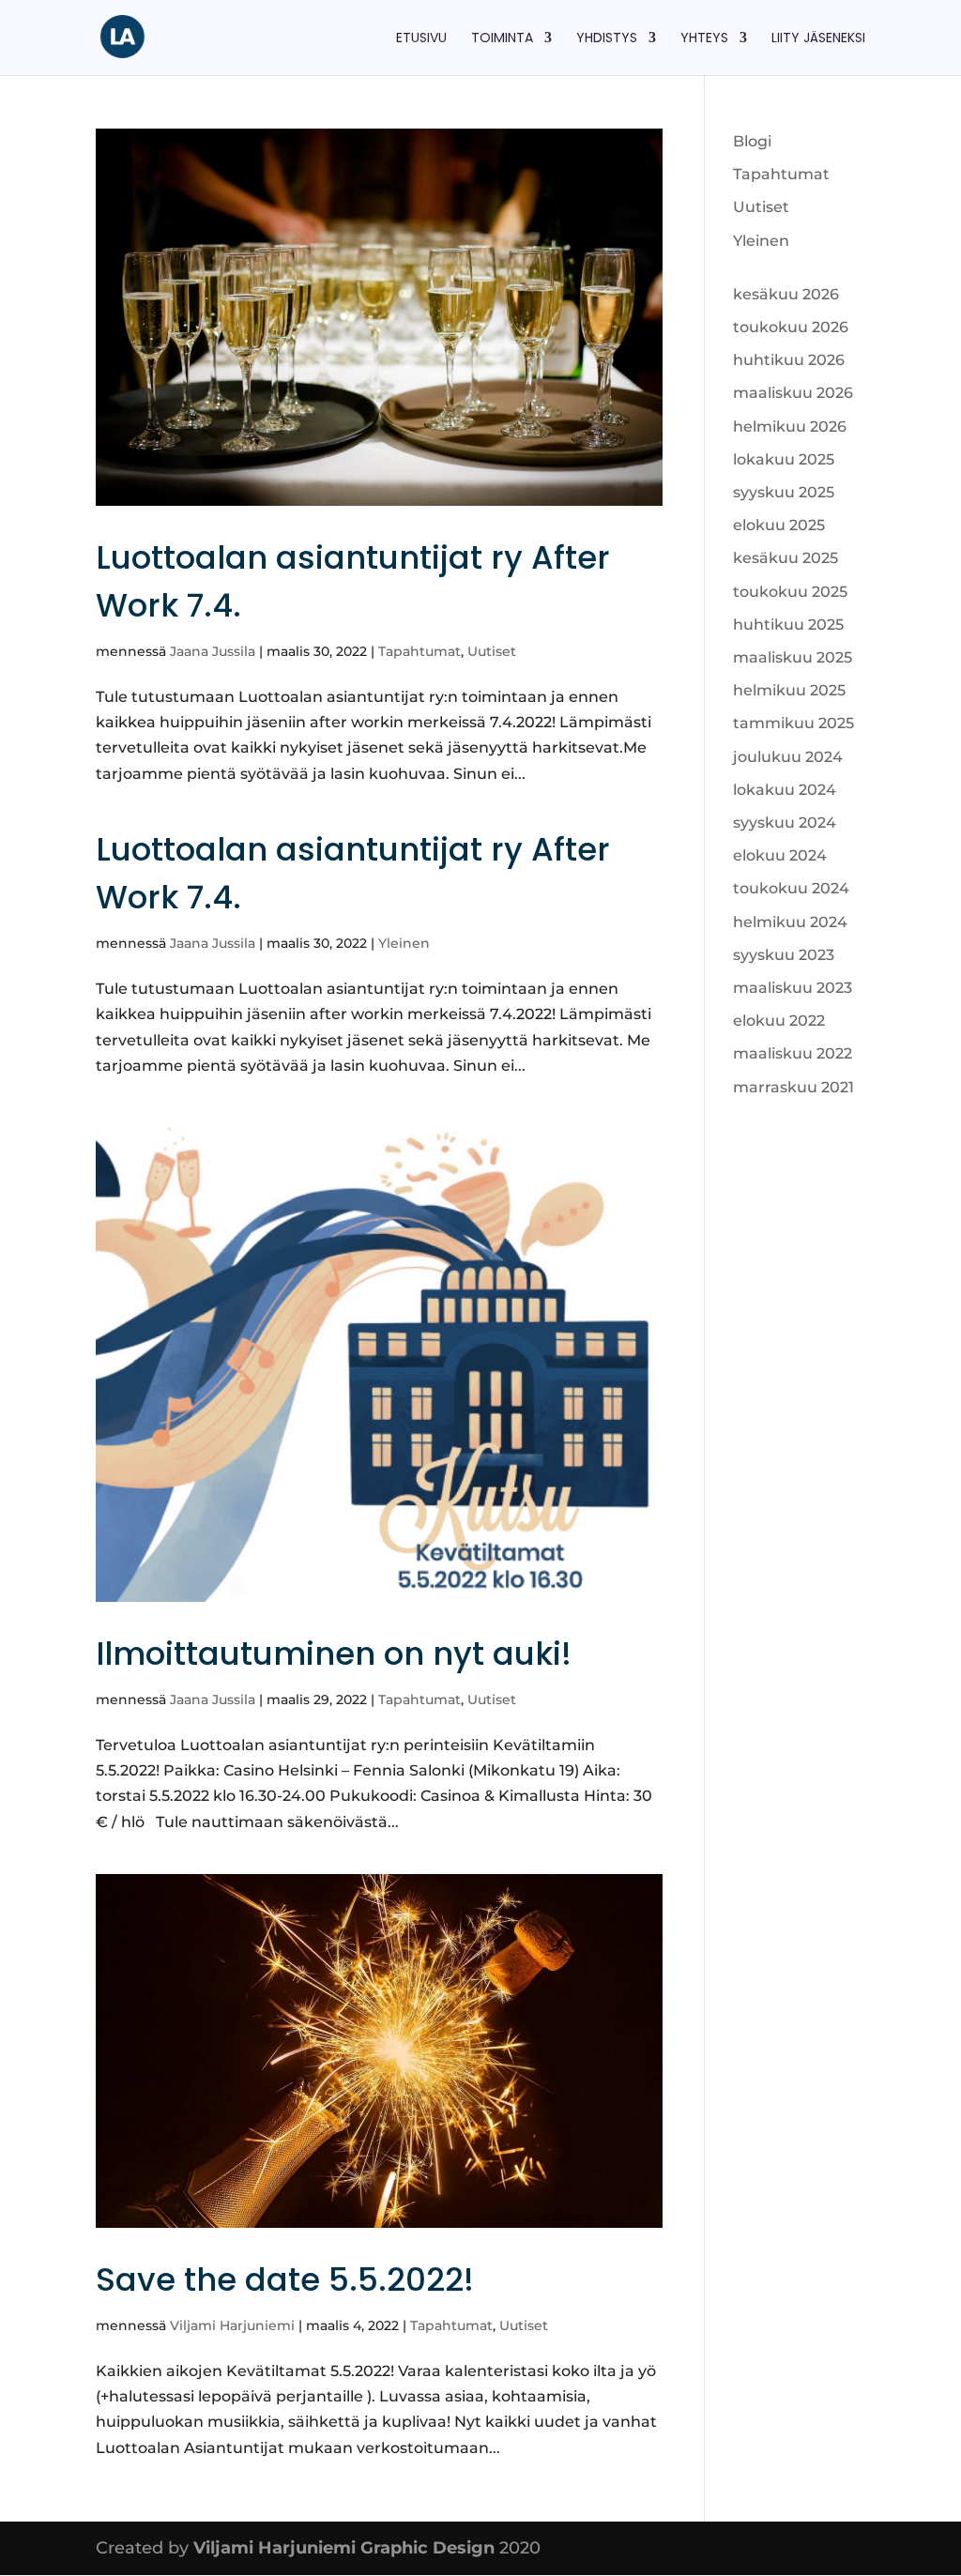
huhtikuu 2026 (789, 360)
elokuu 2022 (779, 1021)
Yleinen (404, 943)
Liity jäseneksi (818, 39)
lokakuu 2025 (784, 459)
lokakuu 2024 (785, 790)
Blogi (752, 141)
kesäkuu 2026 (786, 294)
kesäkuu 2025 (786, 558)
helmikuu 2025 (789, 690)
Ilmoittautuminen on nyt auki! (334, 1654)
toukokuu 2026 (791, 327)
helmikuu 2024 (790, 922)
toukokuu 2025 (790, 592)
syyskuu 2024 (785, 823)
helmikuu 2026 (790, 427)
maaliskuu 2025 (793, 657)
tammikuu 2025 (793, 723)
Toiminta (502, 39)
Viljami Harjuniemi (232, 2325)
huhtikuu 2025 (788, 625)
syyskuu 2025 (784, 492)
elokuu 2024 (780, 855)
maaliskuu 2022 (793, 1053)
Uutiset (492, 651)
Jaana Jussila (213, 651)
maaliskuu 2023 (793, 988)
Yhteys (704, 39)
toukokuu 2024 (791, 888)
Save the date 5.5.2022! (285, 2279)
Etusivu (421, 39)
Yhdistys (607, 39)
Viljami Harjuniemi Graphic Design (344, 2548)
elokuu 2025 (779, 525)
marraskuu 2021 (793, 1087)
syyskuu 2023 (784, 955)
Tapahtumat (419, 651)
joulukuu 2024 (788, 757)
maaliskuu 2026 (793, 393)
